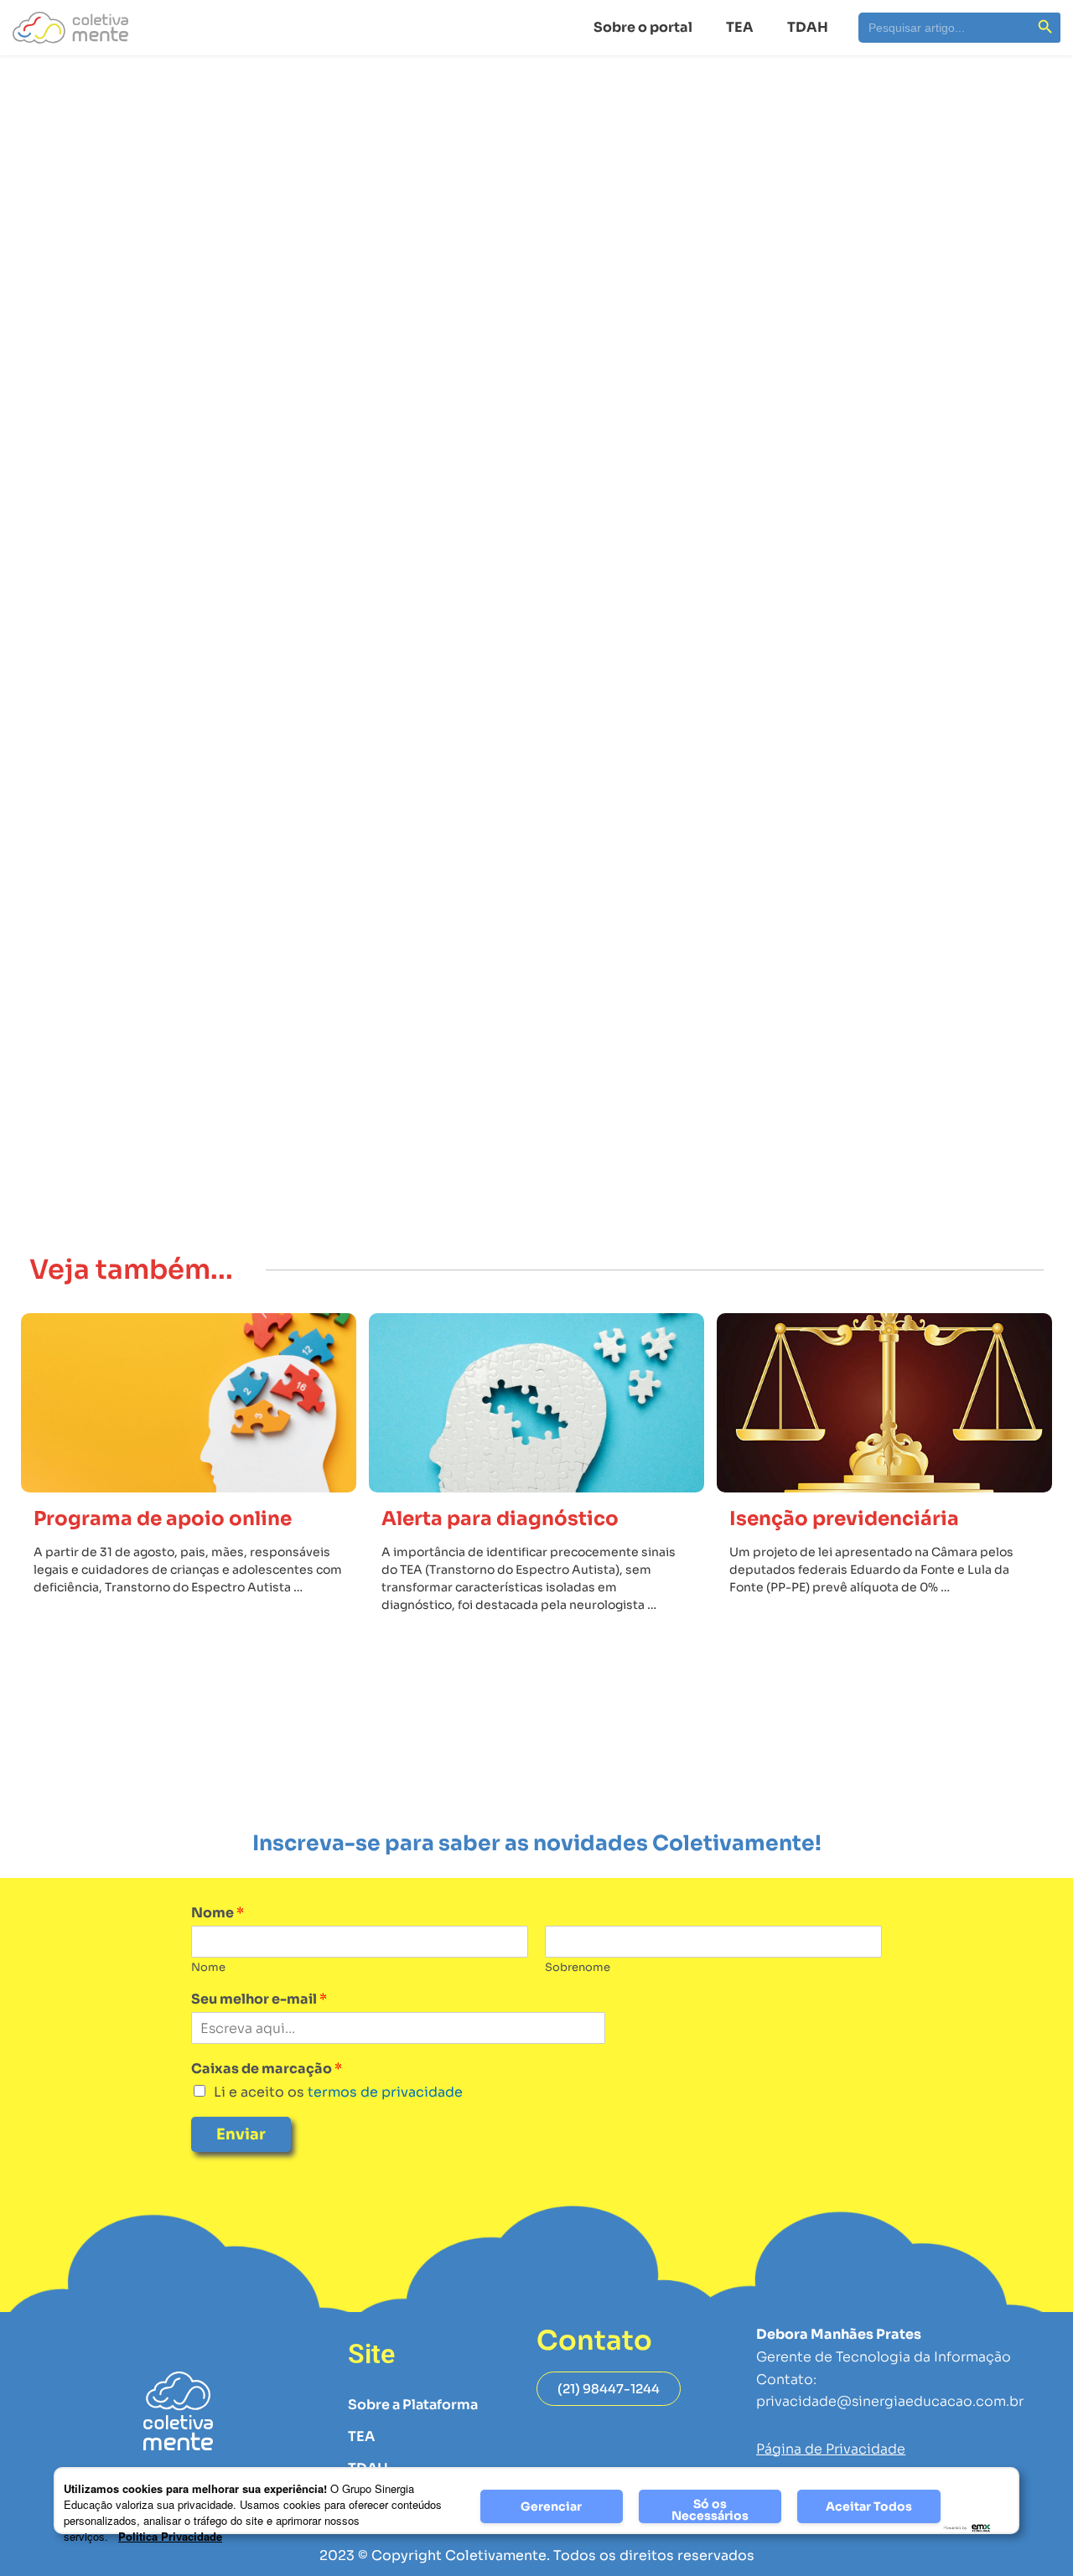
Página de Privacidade (831, 2449)
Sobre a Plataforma (413, 2405)
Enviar (241, 2134)
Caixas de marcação (267, 2069)
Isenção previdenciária (844, 1519)
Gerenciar (551, 2506)
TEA (740, 27)
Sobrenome (578, 1968)
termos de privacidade (384, 2092)
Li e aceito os (338, 2092)
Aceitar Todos (869, 2506)
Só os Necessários (710, 2510)
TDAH (808, 27)
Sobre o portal (643, 27)
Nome (218, 1913)
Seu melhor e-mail (259, 1999)
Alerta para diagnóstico (500, 1519)
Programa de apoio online (163, 1519)
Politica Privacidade (170, 2536)
